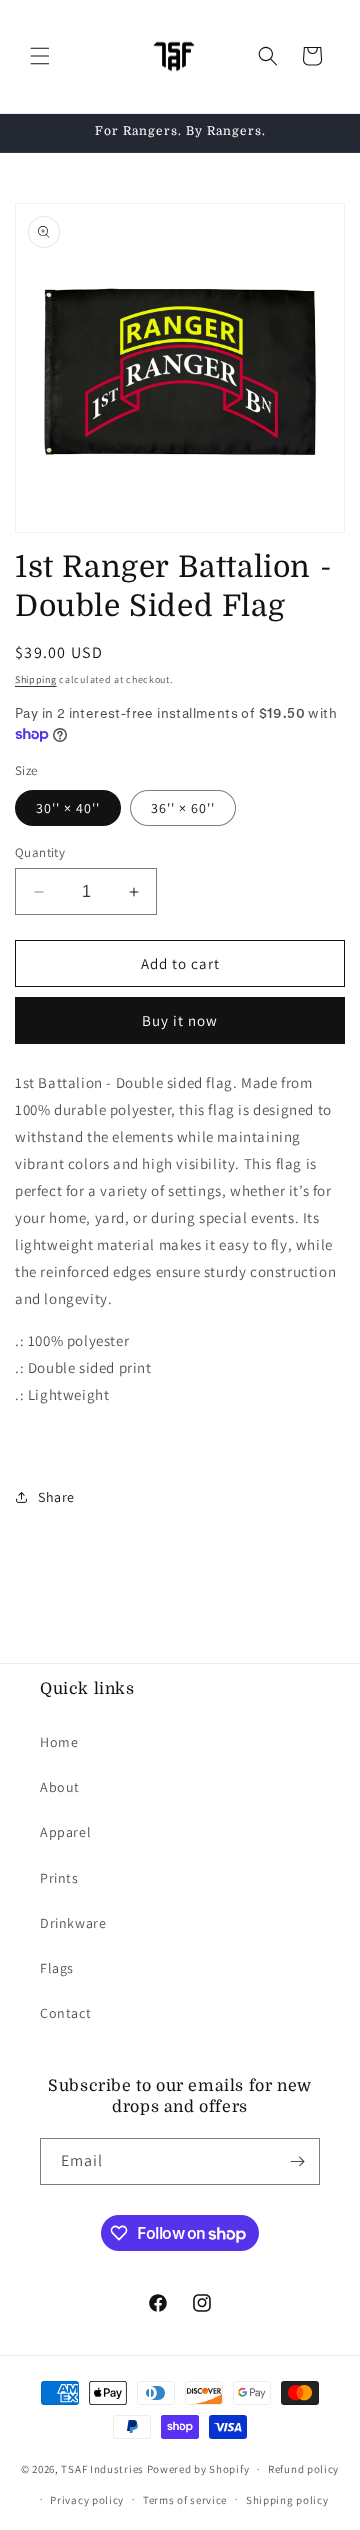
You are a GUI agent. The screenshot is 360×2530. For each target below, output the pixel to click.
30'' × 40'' (68, 808)
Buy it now (180, 1020)
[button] (40, 56)
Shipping (36, 679)
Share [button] (56, 1497)
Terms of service (185, 2500)
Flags (57, 1968)
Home (59, 1742)
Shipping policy (287, 2500)
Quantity (40, 852)
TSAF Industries (102, 2469)
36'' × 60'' (183, 808)
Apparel (65, 1832)
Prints (59, 1878)
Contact (65, 2013)
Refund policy (303, 2469)
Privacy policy (87, 2500)
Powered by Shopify (198, 2469)
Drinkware (73, 1923)
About (60, 1787)
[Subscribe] (297, 2161)
